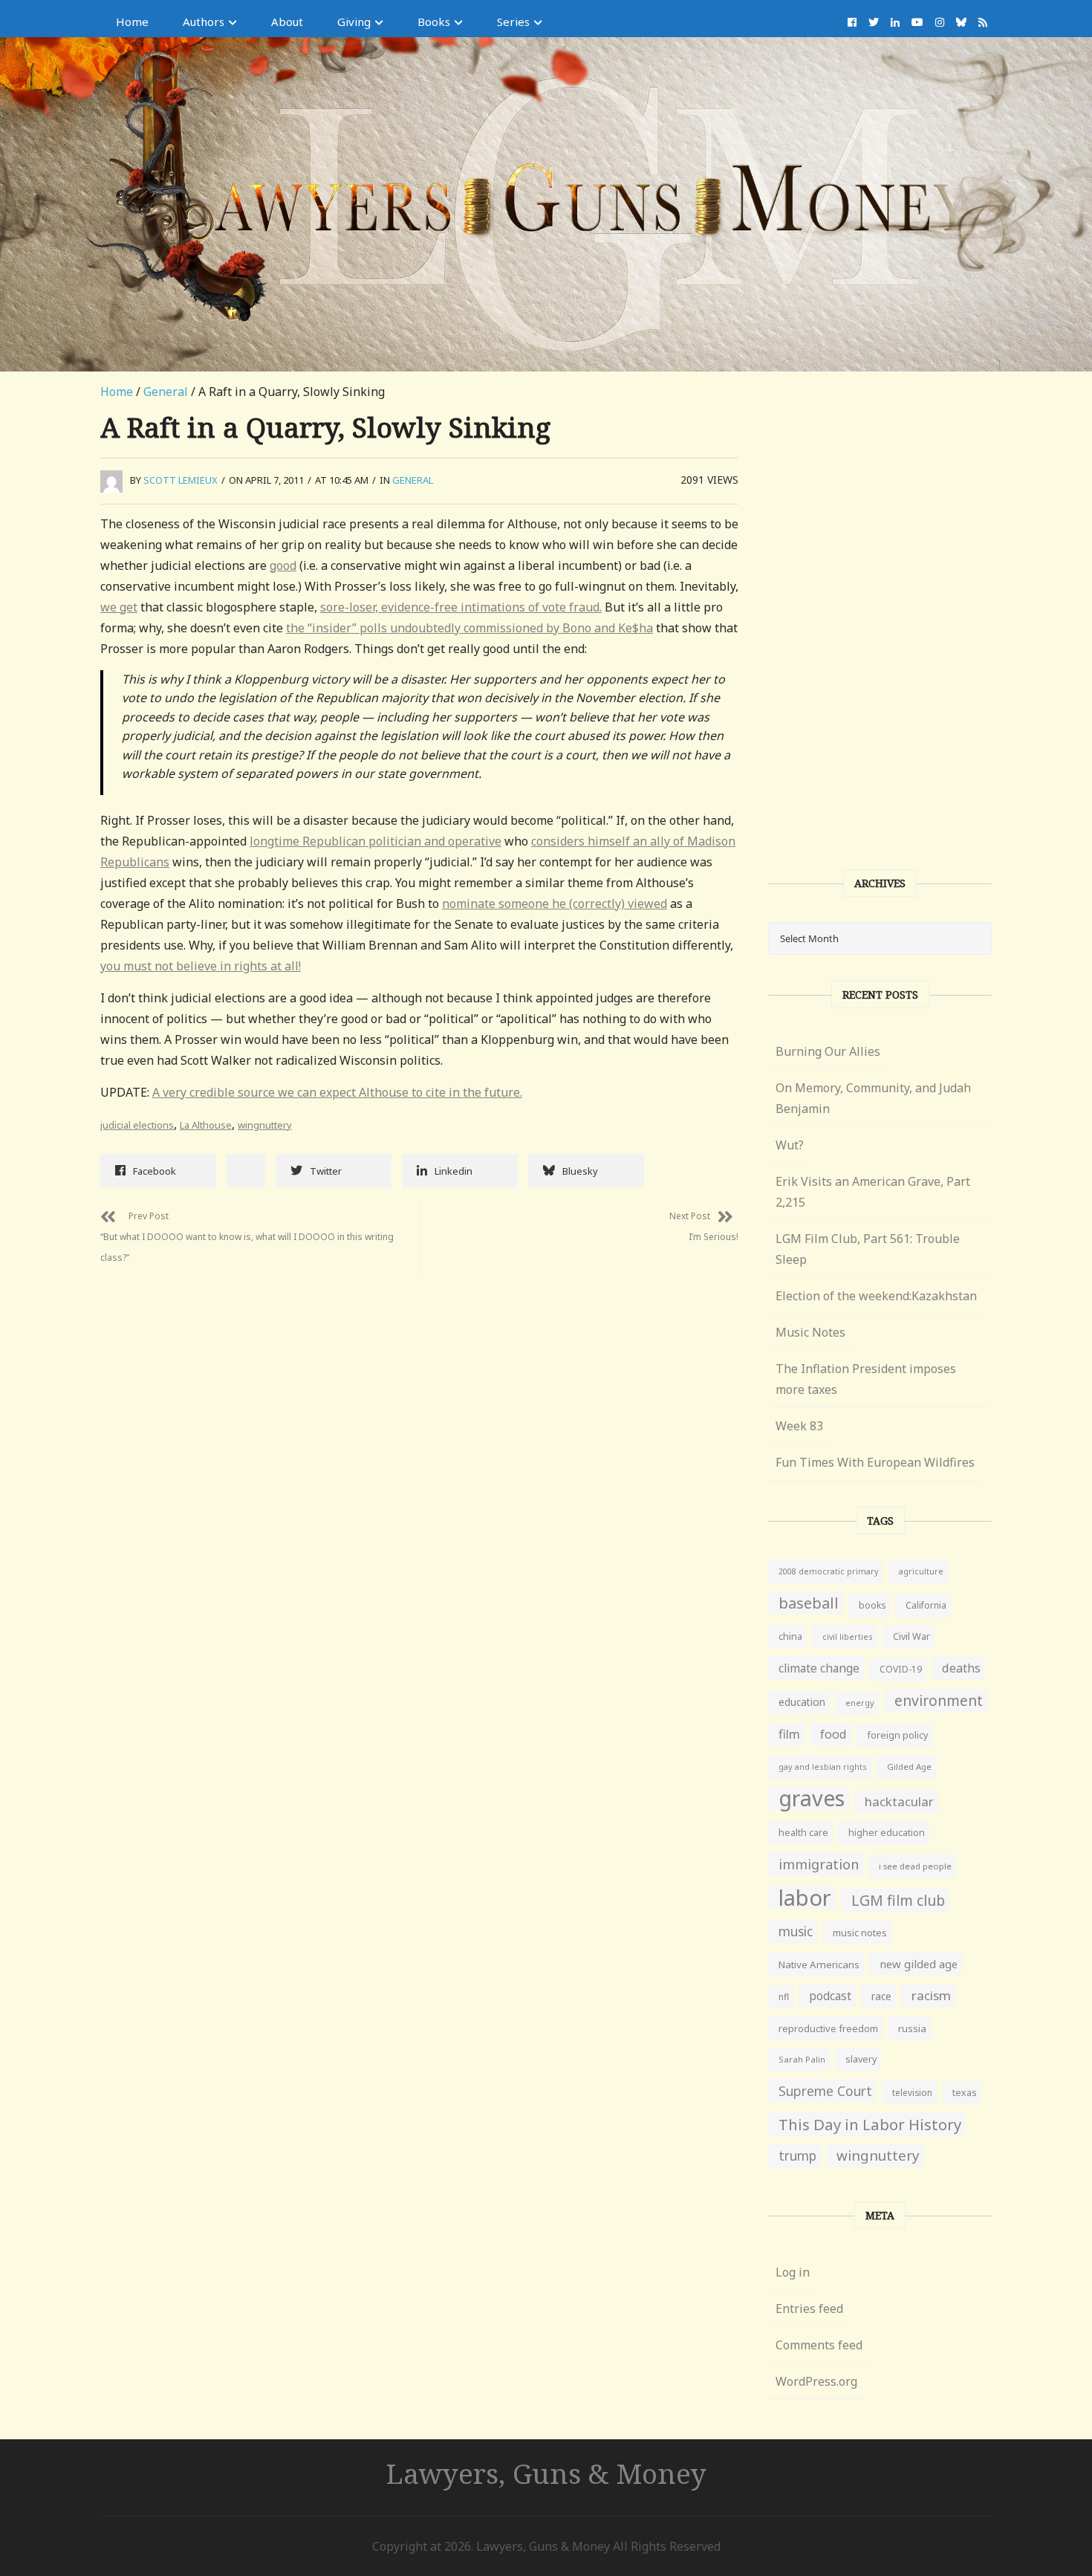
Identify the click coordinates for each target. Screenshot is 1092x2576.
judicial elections (137, 1125)
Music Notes (810, 1332)
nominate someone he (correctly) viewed (555, 903)
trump (797, 2156)
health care (803, 1833)
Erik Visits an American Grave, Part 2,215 (873, 1192)
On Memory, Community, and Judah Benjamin (873, 1098)
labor (805, 1898)
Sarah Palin (802, 2059)
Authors (204, 22)
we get (119, 607)
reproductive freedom (828, 2028)
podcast (830, 1996)
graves (812, 1798)
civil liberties (848, 1636)
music (796, 1931)
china (790, 1636)
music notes (860, 1933)
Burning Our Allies (828, 1051)
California (926, 1605)
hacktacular (899, 1801)
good (283, 565)
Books (434, 22)
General (166, 392)
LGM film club (898, 1900)
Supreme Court (825, 2091)
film (789, 1734)
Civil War (911, 1636)
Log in (793, 2272)
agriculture (921, 1571)
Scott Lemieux (181, 480)
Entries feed (809, 2309)
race (881, 1996)
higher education (887, 1833)
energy (860, 1703)
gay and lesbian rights (823, 1766)
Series (513, 22)
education (802, 1702)
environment (939, 1700)
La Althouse (206, 1125)
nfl (784, 1997)
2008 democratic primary (828, 1571)
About (287, 22)
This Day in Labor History (870, 2124)
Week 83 (799, 1426)
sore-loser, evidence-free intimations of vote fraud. (461, 607)
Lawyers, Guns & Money (546, 2473)
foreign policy (897, 1735)
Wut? (790, 1145)
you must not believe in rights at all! (201, 966)
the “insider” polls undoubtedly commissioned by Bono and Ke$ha (469, 628)
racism (931, 1995)
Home (132, 22)
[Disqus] (419, 1461)
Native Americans (819, 1965)
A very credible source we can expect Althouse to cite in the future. (337, 1092)
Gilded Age (909, 1766)
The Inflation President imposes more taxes (866, 1379)
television (912, 2092)
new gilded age (919, 1964)
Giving (354, 22)
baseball (809, 1603)
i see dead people (915, 1866)
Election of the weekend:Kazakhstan (876, 1296)
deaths (961, 1668)
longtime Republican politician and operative (376, 841)
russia (912, 2028)
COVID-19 (901, 1669)
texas (965, 2093)
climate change (819, 1668)
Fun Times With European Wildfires (875, 1462)
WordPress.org (816, 2381)
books (872, 1605)
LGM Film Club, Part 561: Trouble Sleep (868, 1249)
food (833, 1734)
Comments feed (819, 2345)
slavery (861, 2059)
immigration (819, 1864)
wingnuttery (265, 1125)
